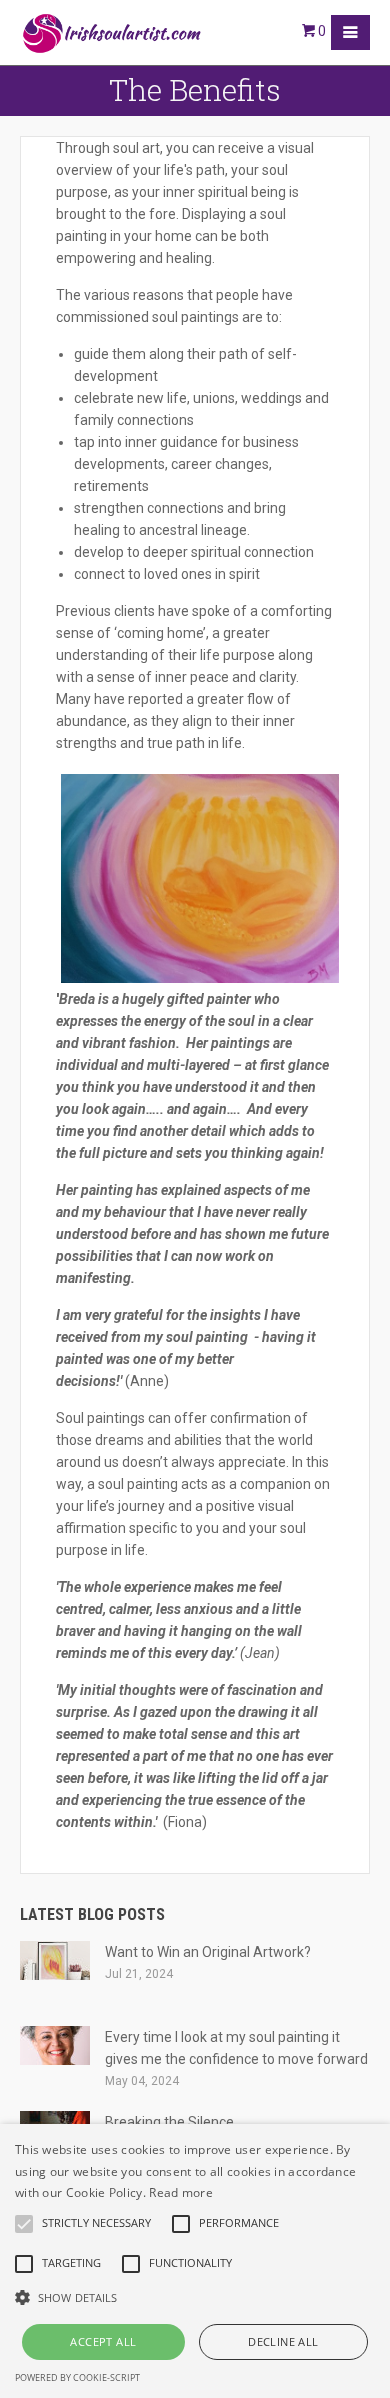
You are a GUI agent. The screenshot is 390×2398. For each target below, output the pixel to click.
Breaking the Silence (169, 2122)
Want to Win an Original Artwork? (208, 1952)
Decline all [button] (283, 2341)
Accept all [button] (103, 2341)
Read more (181, 2192)
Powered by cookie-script (77, 2377)
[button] (195, 2298)
